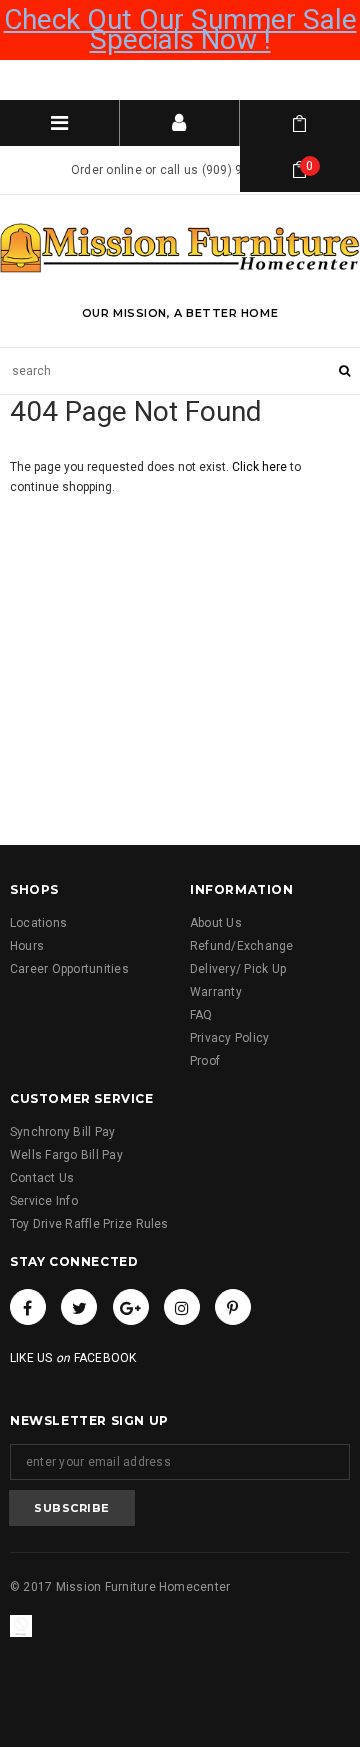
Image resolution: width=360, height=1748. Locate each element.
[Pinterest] (233, 1307)
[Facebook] (28, 1307)
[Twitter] (79, 1307)
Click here (261, 467)
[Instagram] (182, 1307)
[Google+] (131, 1307)
